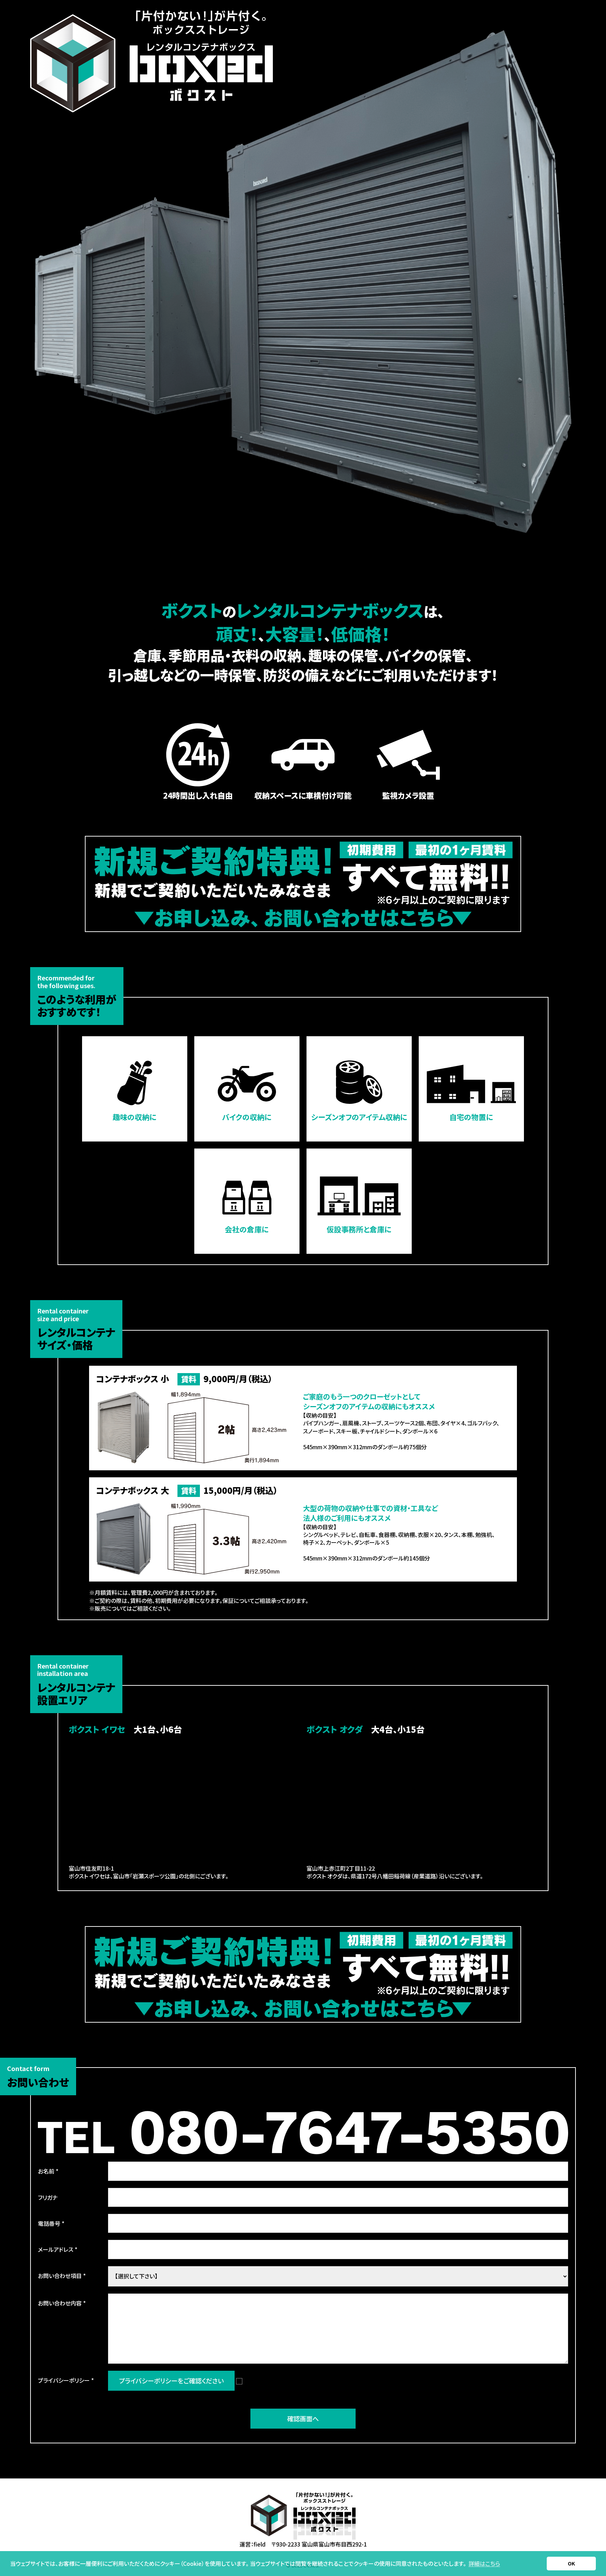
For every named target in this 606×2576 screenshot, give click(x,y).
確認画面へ (303, 2418)
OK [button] (571, 2563)
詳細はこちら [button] (484, 2563)
